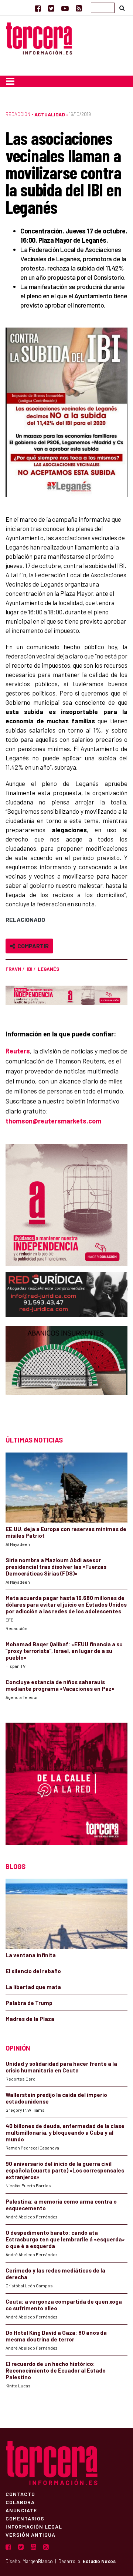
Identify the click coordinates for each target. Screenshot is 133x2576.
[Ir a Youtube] (65, 8)
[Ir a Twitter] (51, 8)
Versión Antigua (30, 2534)
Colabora (20, 2502)
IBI (30, 969)
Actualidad (50, 114)
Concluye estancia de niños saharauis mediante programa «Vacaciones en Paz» (60, 1685)
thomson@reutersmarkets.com (53, 1121)
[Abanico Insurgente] (66, 1374)
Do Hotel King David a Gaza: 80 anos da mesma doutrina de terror (56, 2336)
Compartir (32, 946)
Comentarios (25, 2518)
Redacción (18, 114)
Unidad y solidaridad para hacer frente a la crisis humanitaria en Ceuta (61, 2067)
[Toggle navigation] (10, 81)
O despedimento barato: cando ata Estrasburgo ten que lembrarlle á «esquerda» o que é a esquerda (65, 2239)
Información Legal (34, 2526)
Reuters (18, 1051)
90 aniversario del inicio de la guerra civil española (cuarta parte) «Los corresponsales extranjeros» (65, 2170)
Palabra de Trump (29, 2003)
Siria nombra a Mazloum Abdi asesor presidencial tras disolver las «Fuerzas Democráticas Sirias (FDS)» (56, 1567)
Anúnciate (21, 2510)
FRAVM (13, 969)
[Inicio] (39, 37)
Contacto (20, 2494)
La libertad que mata (33, 1987)
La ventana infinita (31, 1955)
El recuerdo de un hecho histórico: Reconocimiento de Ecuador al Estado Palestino (56, 2370)
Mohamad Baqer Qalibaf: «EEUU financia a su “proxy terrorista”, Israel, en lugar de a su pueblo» (64, 1651)
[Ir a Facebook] (38, 8)
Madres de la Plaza (30, 2019)
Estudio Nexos (99, 2561)
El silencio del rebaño (33, 1971)
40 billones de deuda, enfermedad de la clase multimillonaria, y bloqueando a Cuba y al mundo (65, 2132)
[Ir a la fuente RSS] (79, 8)
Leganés (48, 969)
